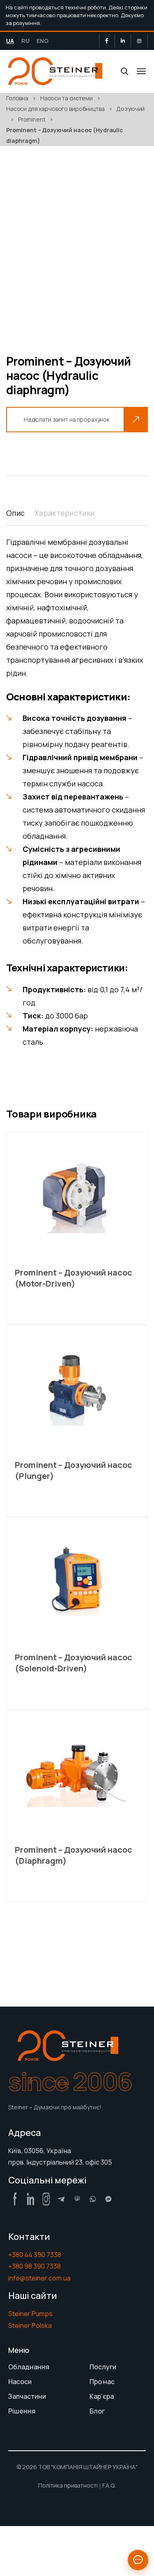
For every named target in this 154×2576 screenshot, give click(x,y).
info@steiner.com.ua (39, 2278)
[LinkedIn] (123, 41)
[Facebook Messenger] (108, 2199)
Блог (97, 2411)
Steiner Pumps (30, 2314)
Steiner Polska (30, 2325)
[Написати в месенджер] (138, 2560)
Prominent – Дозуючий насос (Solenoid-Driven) (74, 1663)
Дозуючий (130, 109)
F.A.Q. (109, 2485)
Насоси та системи (67, 98)
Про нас (102, 2382)
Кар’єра (102, 2396)
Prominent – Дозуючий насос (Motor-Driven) (74, 1278)
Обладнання (29, 2367)
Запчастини (27, 2396)
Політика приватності (68, 2485)
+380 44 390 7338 (35, 2255)
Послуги (103, 2367)
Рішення (22, 2411)
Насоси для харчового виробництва (55, 109)
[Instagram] (139, 41)
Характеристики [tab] (64, 513)
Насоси (20, 2382)
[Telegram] (62, 2199)
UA (10, 41)
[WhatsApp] (93, 2199)
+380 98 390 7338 (34, 2266)
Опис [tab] (15, 513)
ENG (43, 41)
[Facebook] (107, 41)
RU (25, 41)
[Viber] (77, 2199)
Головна (17, 98)
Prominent (32, 119)
